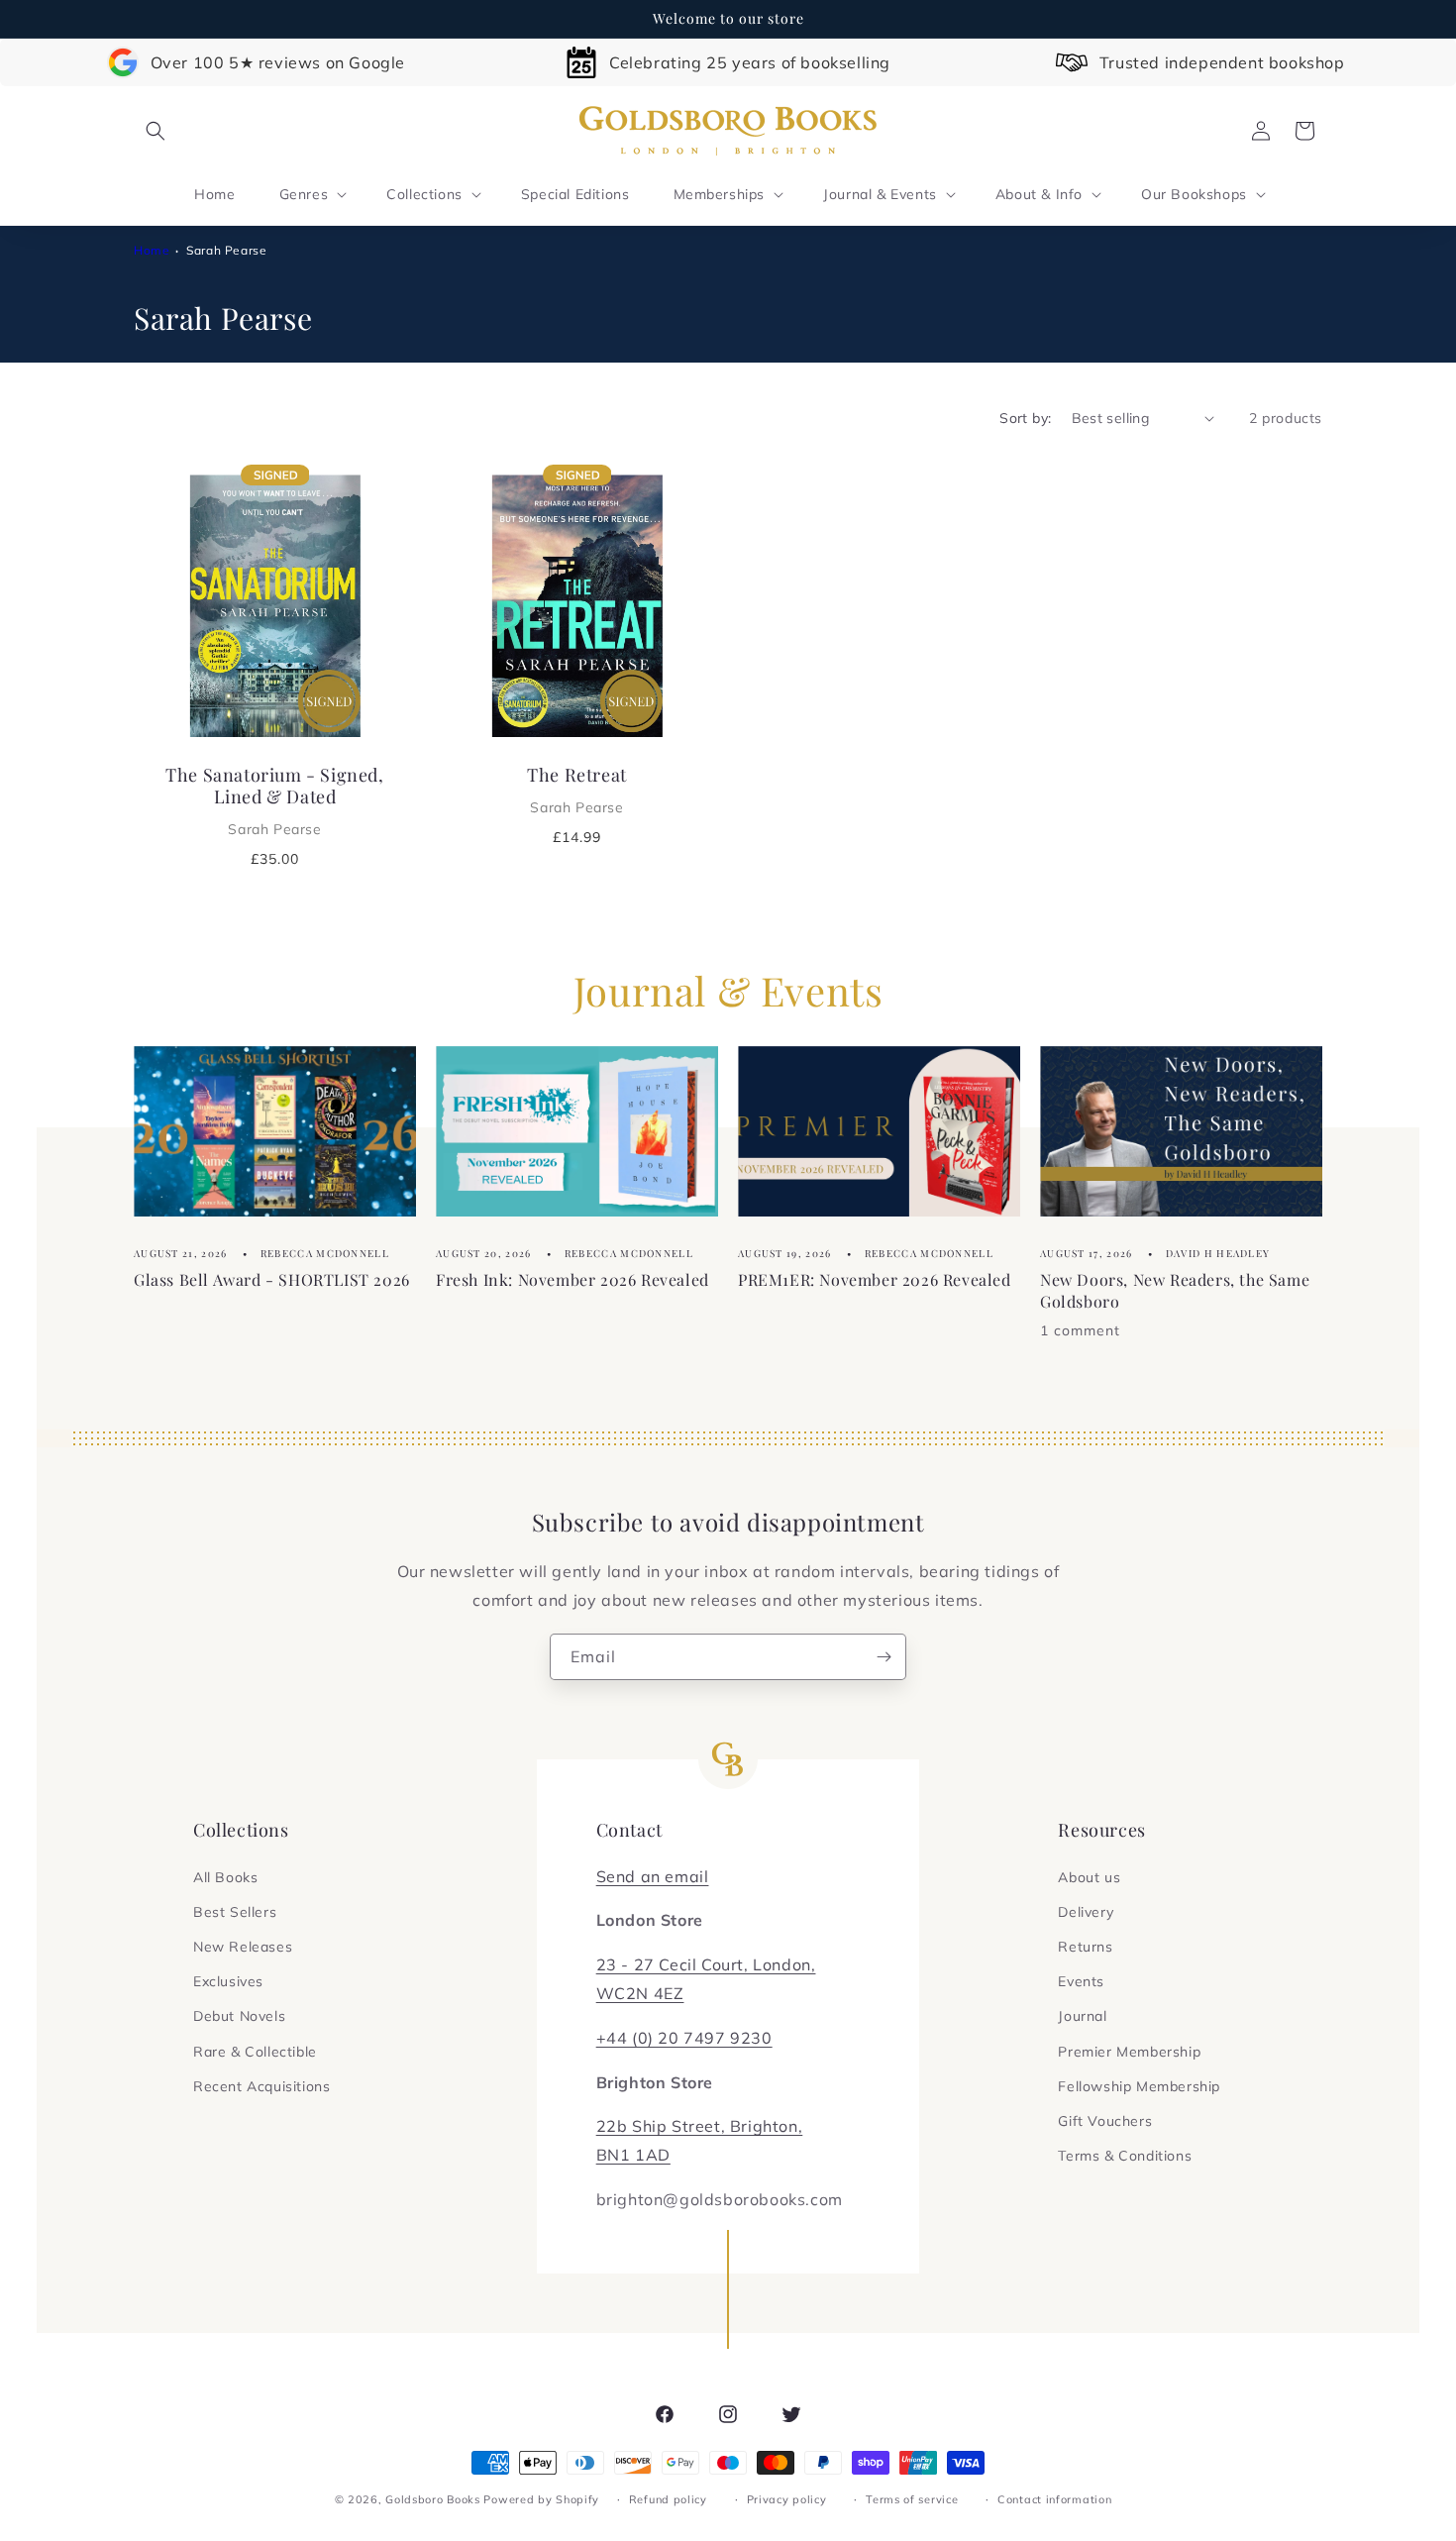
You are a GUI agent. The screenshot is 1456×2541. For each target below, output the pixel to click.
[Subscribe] (884, 1657)
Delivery (1086, 1912)
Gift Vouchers (1105, 2121)
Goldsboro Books (433, 2499)
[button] (156, 131)
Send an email (653, 1876)
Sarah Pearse (226, 250)
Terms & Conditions (1125, 2156)
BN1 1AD (633, 2155)
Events (1081, 1981)
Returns (1085, 1947)
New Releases (243, 1947)
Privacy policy (787, 2499)
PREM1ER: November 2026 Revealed (875, 1278)
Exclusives (228, 1981)
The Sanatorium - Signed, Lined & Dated (274, 800)
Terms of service (912, 2499)
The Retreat (577, 790)
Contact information (1054, 2499)
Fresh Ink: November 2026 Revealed (572, 1278)
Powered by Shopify (541, 2499)
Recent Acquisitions (261, 2086)
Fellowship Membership (1139, 2086)
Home (152, 250)
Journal (1082, 2016)
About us (1089, 1877)
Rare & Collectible (255, 2052)
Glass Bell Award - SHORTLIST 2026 (272, 1278)
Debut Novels (239, 2016)
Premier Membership (1129, 2052)
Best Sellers (235, 1912)
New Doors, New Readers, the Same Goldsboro (1175, 1289)
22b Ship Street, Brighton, (700, 2126)
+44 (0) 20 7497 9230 (684, 2038)
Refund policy (668, 2499)
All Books (225, 1877)
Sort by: (1025, 418)
